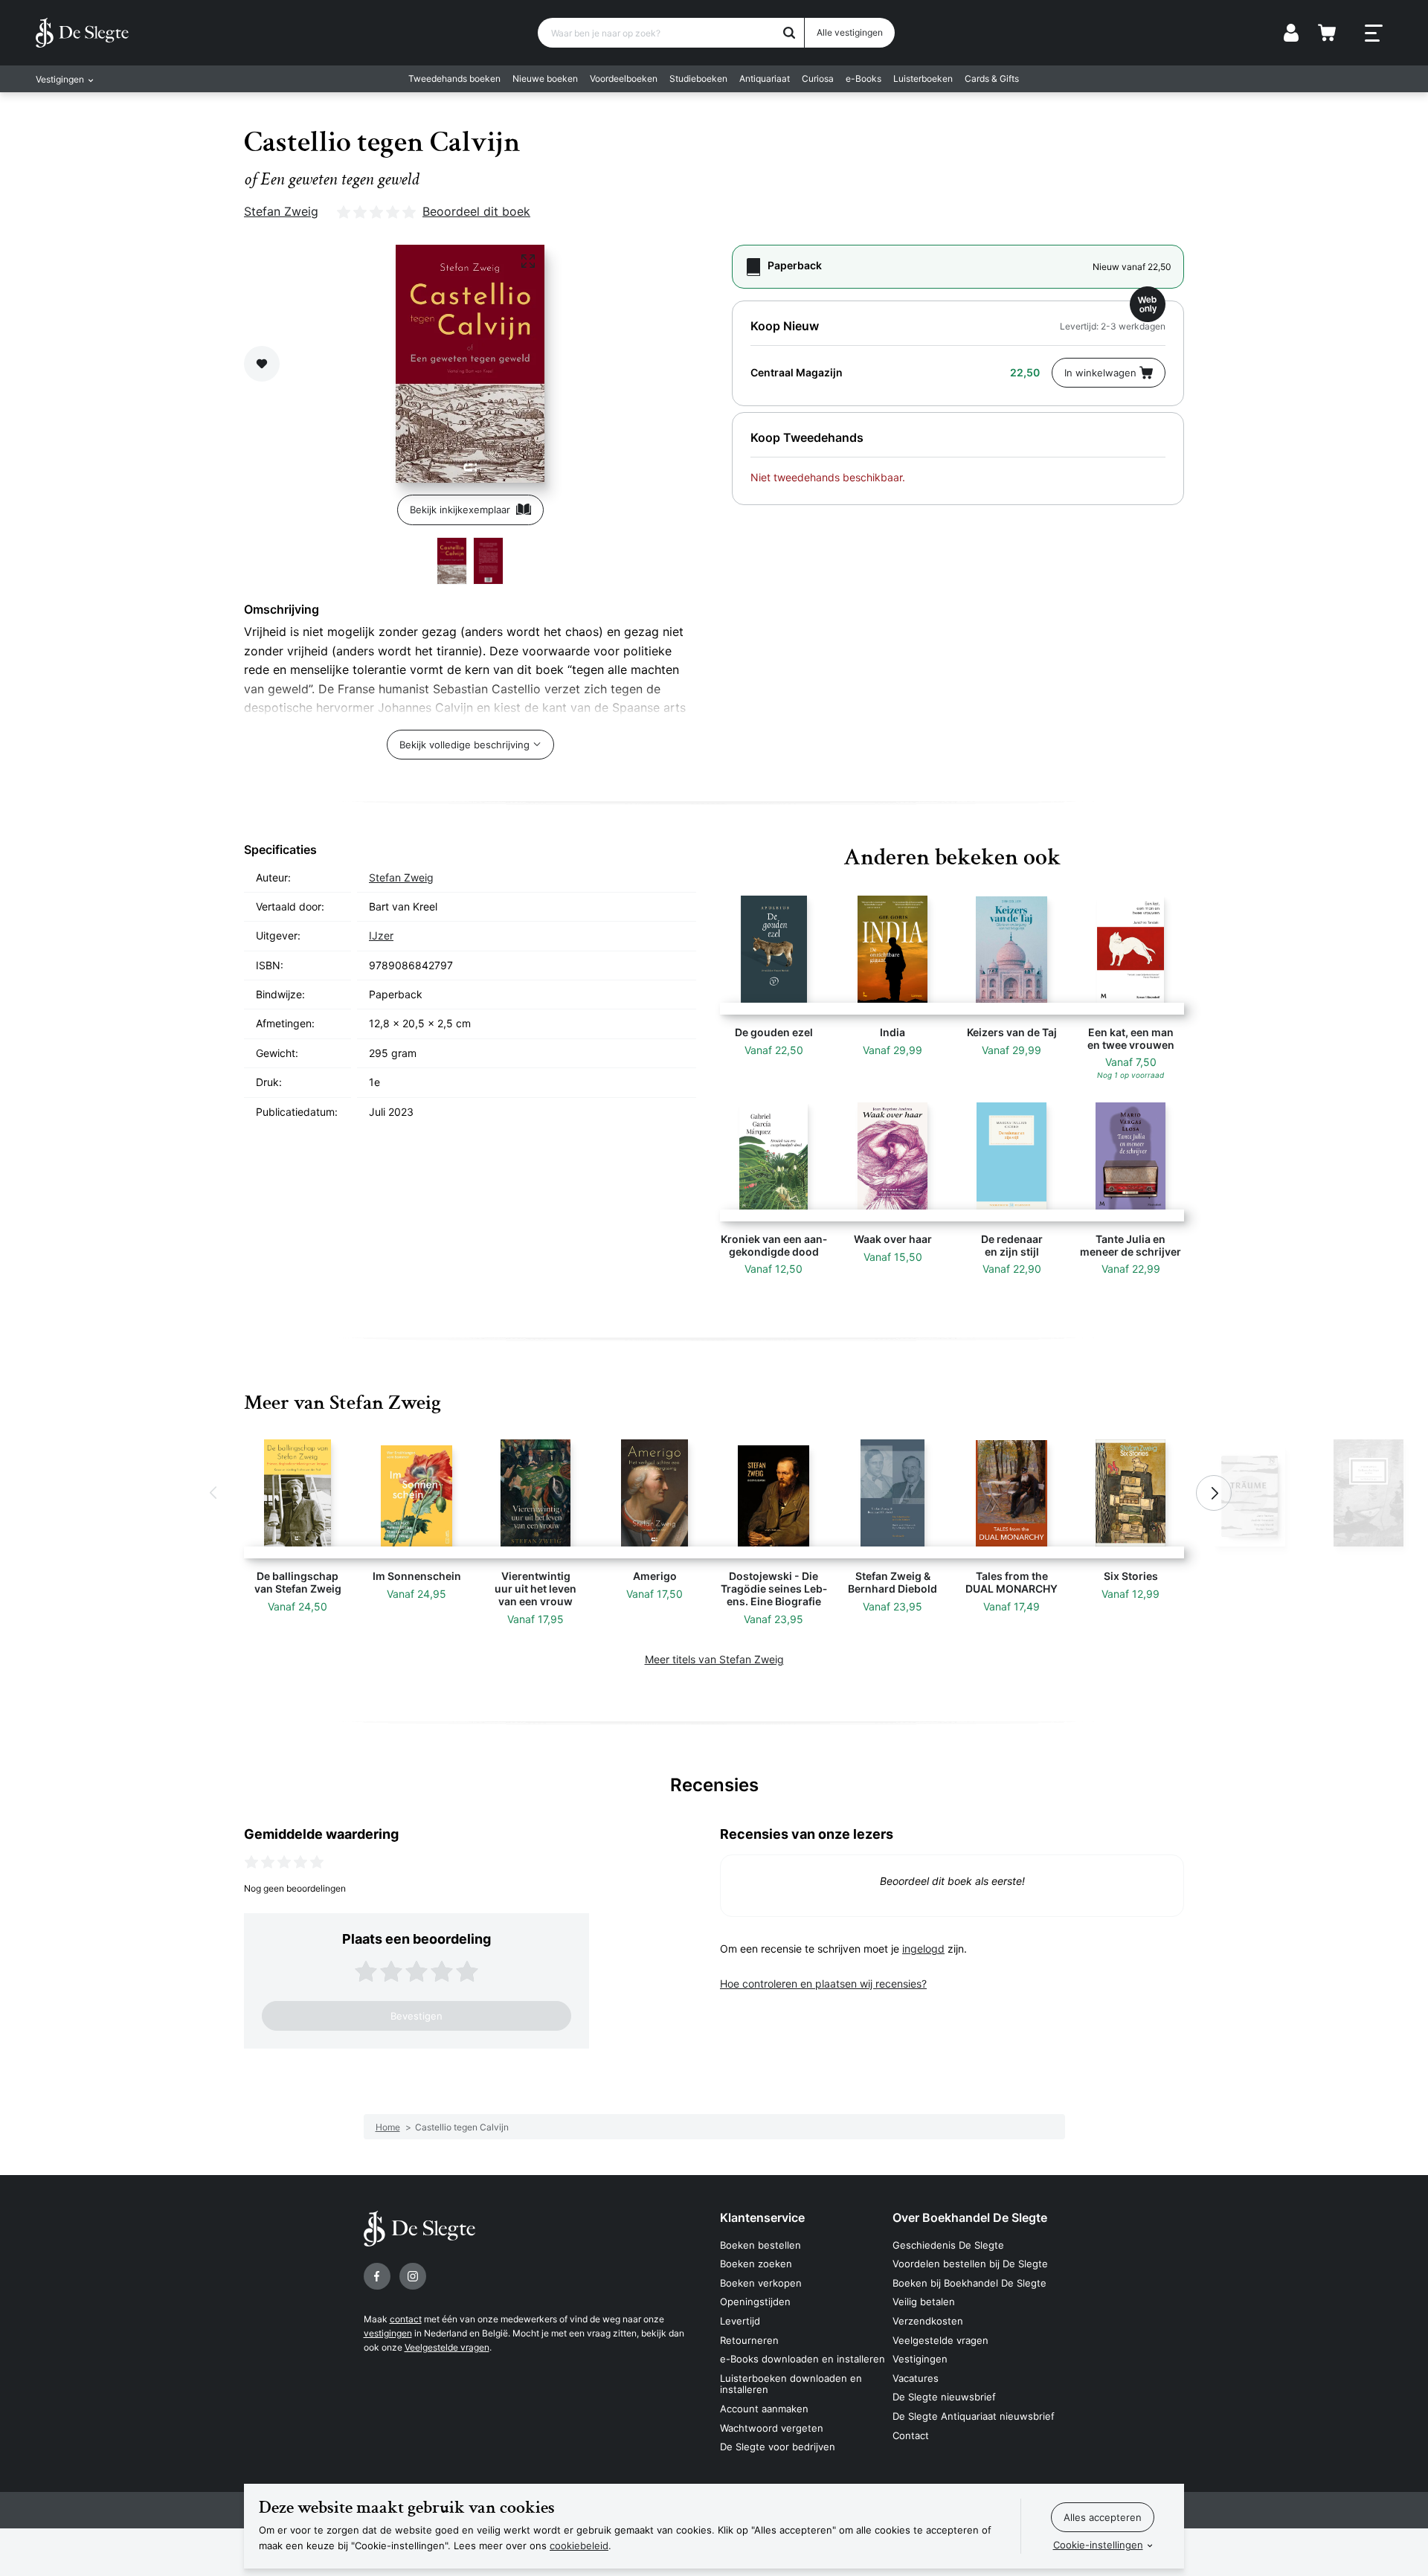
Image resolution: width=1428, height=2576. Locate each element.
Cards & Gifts (992, 78)
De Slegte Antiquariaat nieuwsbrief (974, 2416)
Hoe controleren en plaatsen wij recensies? (823, 1984)
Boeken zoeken (756, 2264)
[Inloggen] (1291, 33)
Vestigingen (920, 2359)
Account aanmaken (764, 2409)
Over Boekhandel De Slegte (970, 2217)
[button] (214, 1493)
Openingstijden (755, 2302)
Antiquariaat (765, 78)
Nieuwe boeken (545, 78)
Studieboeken (698, 78)
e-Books (863, 78)
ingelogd (923, 1949)
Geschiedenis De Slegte (948, 2245)
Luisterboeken (923, 78)
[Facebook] (377, 2276)
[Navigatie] (1374, 33)
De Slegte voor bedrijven (778, 2447)
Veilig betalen (924, 2302)
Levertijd (740, 2321)
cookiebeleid (579, 2546)
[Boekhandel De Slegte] (82, 33)
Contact (911, 2435)
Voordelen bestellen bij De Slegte (970, 2264)
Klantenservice (762, 2217)
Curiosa (818, 78)
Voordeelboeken (624, 78)
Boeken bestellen (760, 2245)
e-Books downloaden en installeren (803, 2359)
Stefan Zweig (281, 211)
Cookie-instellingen (1098, 2545)
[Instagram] (413, 2276)
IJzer (381, 935)
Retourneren (749, 2340)
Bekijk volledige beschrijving (464, 745)
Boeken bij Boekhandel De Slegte (969, 2283)
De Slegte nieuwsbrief (944, 2397)
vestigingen (388, 2333)
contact (406, 2319)
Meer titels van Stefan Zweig (714, 1659)
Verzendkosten (928, 2321)
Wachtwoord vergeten (772, 2428)
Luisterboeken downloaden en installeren (791, 2384)
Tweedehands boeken (454, 78)
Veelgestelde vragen (447, 2347)
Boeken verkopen (761, 2283)
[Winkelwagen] (1327, 33)
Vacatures (916, 2378)
